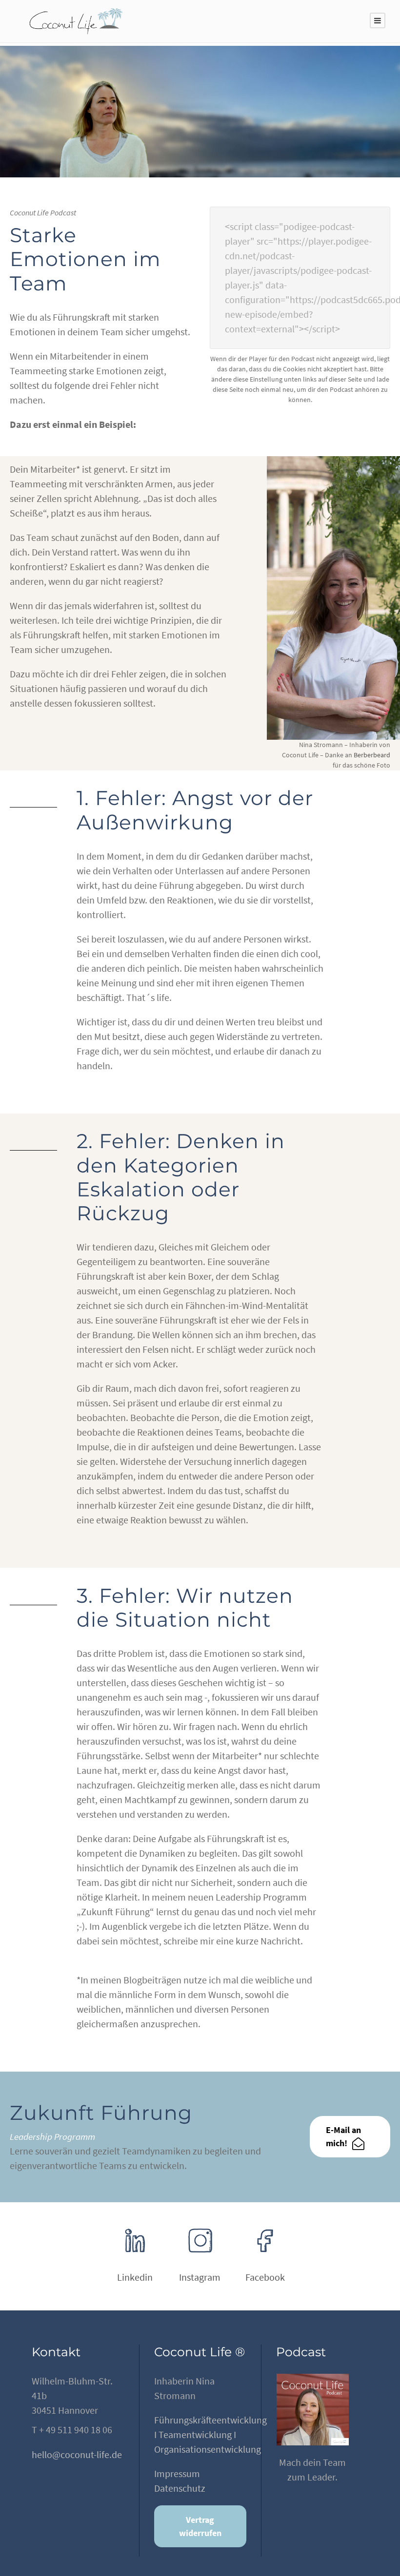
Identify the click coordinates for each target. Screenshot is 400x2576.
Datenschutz (180, 2488)
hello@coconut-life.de (77, 2454)
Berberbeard (372, 755)
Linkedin (135, 2277)
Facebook (265, 2277)
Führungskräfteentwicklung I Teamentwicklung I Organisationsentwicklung (210, 2434)
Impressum (177, 2473)
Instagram (200, 2277)
